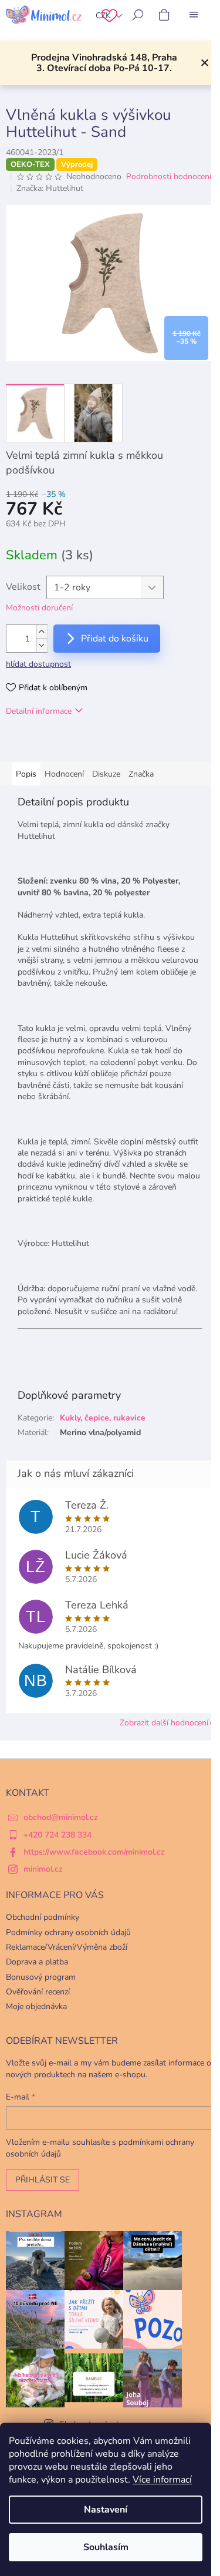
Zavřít (66, 745)
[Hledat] (138, 15)
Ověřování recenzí (38, 1992)
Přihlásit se (43, 2180)
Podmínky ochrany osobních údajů (68, 1932)
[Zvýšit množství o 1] (42, 632)
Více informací (162, 2480)
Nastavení (106, 2510)
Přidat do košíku (115, 639)
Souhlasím (106, 2547)
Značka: (50, 188)
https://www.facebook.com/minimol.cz (94, 1852)
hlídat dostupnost (38, 664)
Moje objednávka (36, 2006)
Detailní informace (39, 711)
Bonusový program (41, 1977)
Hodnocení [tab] (64, 774)
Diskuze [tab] (106, 774)
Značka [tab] (141, 774)
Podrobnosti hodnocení (169, 177)
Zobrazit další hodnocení (164, 1723)
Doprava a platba (37, 1962)
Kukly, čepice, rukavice (103, 1418)
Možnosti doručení (39, 608)
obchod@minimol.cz (61, 1817)
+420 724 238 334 (57, 1835)
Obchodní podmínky (43, 1917)
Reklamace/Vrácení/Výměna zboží (67, 1947)
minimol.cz (43, 1869)
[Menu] (194, 15)
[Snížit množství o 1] (42, 645)
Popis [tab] (26, 774)
